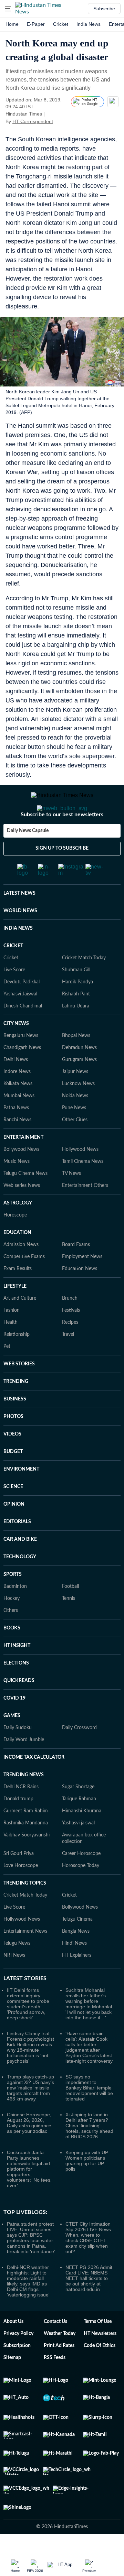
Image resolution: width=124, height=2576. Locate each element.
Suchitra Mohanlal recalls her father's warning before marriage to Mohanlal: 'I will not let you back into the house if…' (89, 2031)
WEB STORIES (19, 1391)
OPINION (14, 1532)
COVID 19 (14, 1726)
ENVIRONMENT (21, 1497)
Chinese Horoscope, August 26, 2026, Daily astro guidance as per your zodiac (29, 2150)
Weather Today (60, 2361)
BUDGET (13, 1479)
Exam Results (18, 1296)
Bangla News (76, 1959)
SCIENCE (13, 1514)
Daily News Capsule (28, 858)
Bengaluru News (21, 1063)
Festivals (71, 1338)
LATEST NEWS (19, 921)
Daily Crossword (79, 1755)
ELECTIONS (16, 1691)
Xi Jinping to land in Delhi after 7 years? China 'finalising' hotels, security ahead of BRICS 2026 (89, 2153)
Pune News (74, 1135)
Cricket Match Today (84, 985)
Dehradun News (79, 1075)
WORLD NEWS (20, 938)
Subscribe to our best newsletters (62, 842)
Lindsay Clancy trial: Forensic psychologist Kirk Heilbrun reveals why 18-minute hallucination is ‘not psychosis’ (30, 2075)
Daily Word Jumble (24, 1767)
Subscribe (104, 9)
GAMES (12, 1743)
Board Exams (76, 1272)
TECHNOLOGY (20, 1584)
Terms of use (98, 2349)
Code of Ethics (100, 2373)
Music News (17, 1189)
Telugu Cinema (77, 1947)
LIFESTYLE (15, 1314)
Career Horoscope (81, 1881)
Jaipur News (75, 1099)
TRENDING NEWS (24, 1802)
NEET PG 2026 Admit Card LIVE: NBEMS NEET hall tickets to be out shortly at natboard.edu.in (89, 2306)
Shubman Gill (76, 997)
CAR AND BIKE (20, 1567)
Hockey (12, 1626)
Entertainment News (25, 1959)
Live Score (14, 997)
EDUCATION (17, 1260)
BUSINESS (15, 1427)
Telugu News (17, 1971)
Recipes (70, 1350)
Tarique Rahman (79, 1826)
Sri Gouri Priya (19, 1881)
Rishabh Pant (76, 1022)
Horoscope (15, 1243)
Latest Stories (25, 2006)
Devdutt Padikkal (22, 1009)
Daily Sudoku (18, 1755)
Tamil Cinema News (83, 1189)
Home (12, 24)
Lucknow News (78, 1111)
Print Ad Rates (59, 2373)
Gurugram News (79, 1087)
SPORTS (13, 1602)
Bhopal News (76, 1063)
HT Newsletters (100, 2361)
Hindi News (74, 1971)
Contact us (55, 2349)
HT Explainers (77, 1983)
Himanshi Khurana (82, 1838)
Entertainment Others (85, 1213)
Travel (68, 1362)
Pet (7, 1374)
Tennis (69, 1626)
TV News (71, 1201)
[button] (8, 9)
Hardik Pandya (77, 1009)
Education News (80, 1296)
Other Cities (75, 1147)
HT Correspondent (33, 121)
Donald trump (18, 1826)
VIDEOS (12, 1462)
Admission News (21, 1272)
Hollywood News (80, 1177)
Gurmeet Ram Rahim (26, 1838)
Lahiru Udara (76, 1034)
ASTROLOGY (18, 1231)
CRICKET (13, 973)
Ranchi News (17, 1147)
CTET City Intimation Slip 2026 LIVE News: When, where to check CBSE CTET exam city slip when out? (89, 2265)
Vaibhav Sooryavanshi (27, 1863)
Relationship (17, 1362)
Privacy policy (18, 2361)
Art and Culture (20, 1326)
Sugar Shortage (78, 1814)
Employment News (82, 1284)
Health (11, 1350)
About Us (13, 2349)
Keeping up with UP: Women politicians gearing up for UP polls (87, 2188)
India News (89, 24)
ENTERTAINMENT (23, 1165)
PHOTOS (13, 1444)
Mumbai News (19, 1123)
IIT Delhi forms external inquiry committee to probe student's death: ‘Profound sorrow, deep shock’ (28, 2031)
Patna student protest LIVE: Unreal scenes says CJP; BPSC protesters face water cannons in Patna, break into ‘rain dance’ (31, 2265)
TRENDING (16, 1409)
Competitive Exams (24, 1284)
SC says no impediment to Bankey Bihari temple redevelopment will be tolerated (89, 2115)
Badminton (15, 1614)
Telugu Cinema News (25, 1201)
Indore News (17, 1099)
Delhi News (16, 1087)
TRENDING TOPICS (25, 1911)
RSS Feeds (55, 2385)
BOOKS (12, 1656)
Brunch (70, 1326)
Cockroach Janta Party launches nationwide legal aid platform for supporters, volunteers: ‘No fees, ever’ (29, 2196)
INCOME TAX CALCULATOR (34, 1785)
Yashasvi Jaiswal (20, 1022)
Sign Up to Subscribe (62, 876)
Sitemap (12, 2385)
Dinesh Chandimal (23, 1034)
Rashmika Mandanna (26, 1851)
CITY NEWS (16, 1051)
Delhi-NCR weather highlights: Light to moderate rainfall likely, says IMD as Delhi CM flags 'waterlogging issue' (28, 2308)
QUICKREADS (19, 1708)
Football (70, 1614)
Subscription (17, 2373)
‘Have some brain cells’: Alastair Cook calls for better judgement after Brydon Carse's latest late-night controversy (89, 2075)
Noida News (75, 1123)
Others (11, 1638)
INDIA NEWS (18, 956)
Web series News (22, 1213)
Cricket (61, 24)
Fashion (12, 1338)
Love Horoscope (21, 1893)
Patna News (16, 1135)
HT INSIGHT (17, 1673)
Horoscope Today (81, 1893)
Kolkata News (18, 1111)
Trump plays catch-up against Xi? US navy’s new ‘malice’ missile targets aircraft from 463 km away (30, 2115)
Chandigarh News (22, 1075)
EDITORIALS (17, 1549)
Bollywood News (21, 1177)
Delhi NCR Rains (21, 1814)
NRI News (14, 1983)
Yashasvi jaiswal (78, 1851)
